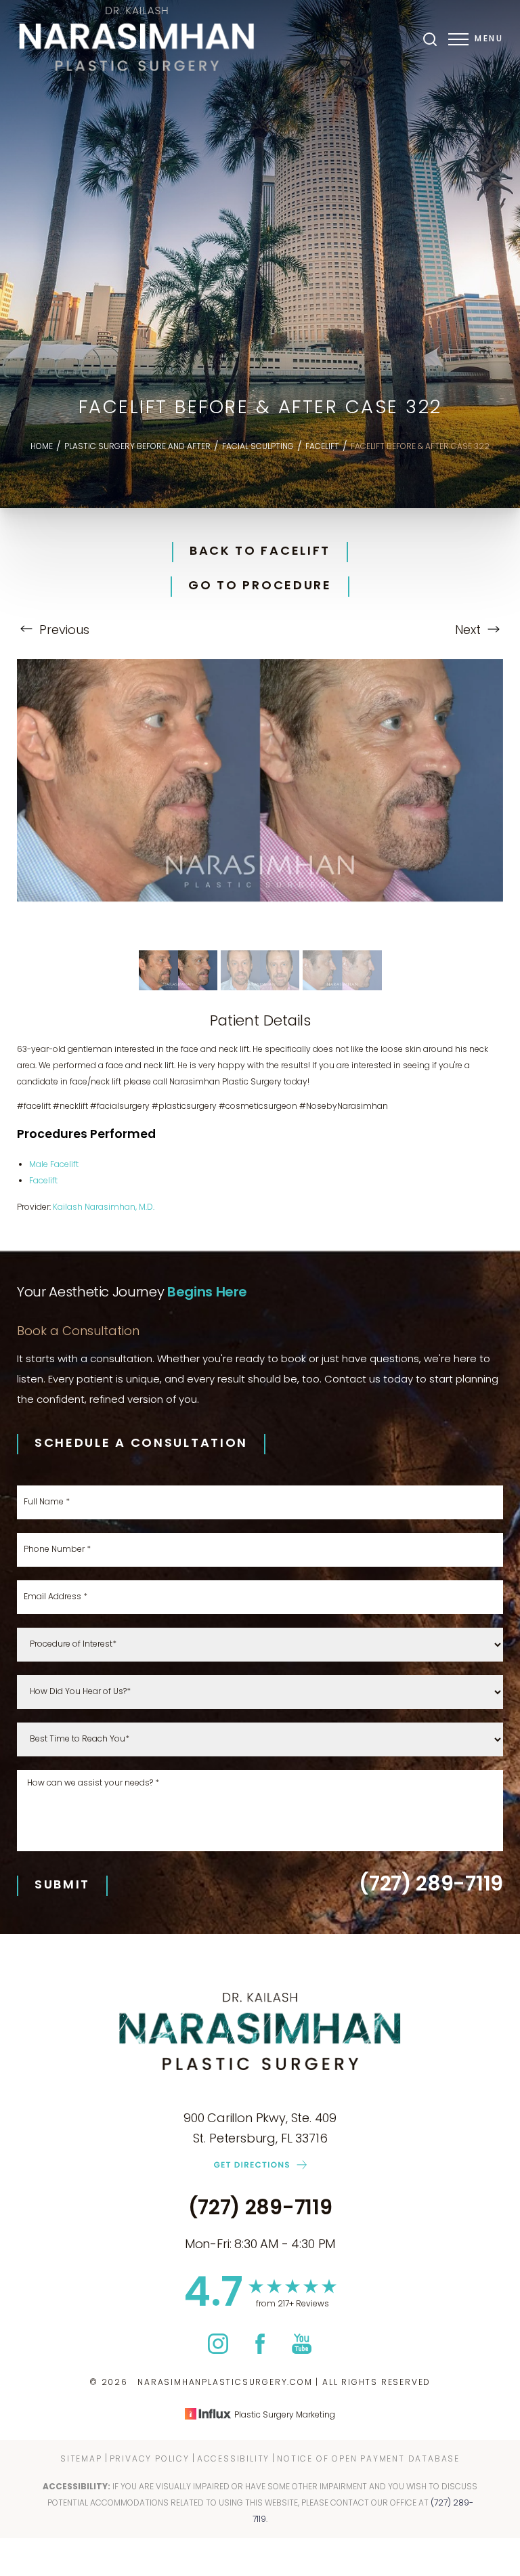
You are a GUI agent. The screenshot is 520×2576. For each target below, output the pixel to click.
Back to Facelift (260, 552)
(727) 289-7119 (431, 1886)
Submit (62, 1885)
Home (42, 447)
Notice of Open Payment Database (368, 2459)
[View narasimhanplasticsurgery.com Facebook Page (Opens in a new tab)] (260, 2351)
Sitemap (81, 2459)
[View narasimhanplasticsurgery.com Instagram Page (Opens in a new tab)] (218, 2351)
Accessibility (233, 2459)
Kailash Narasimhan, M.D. (104, 1208)
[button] (458, 39)
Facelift (322, 447)
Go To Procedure (260, 587)
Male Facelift (54, 1165)
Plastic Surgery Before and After (137, 447)
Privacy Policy (150, 2459)
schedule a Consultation (141, 1444)
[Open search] (430, 39)
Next (470, 631)
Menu (489, 39)
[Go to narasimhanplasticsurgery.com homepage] (138, 39)
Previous (63, 631)
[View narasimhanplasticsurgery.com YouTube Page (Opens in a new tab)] (302, 2351)
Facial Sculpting (258, 447)
